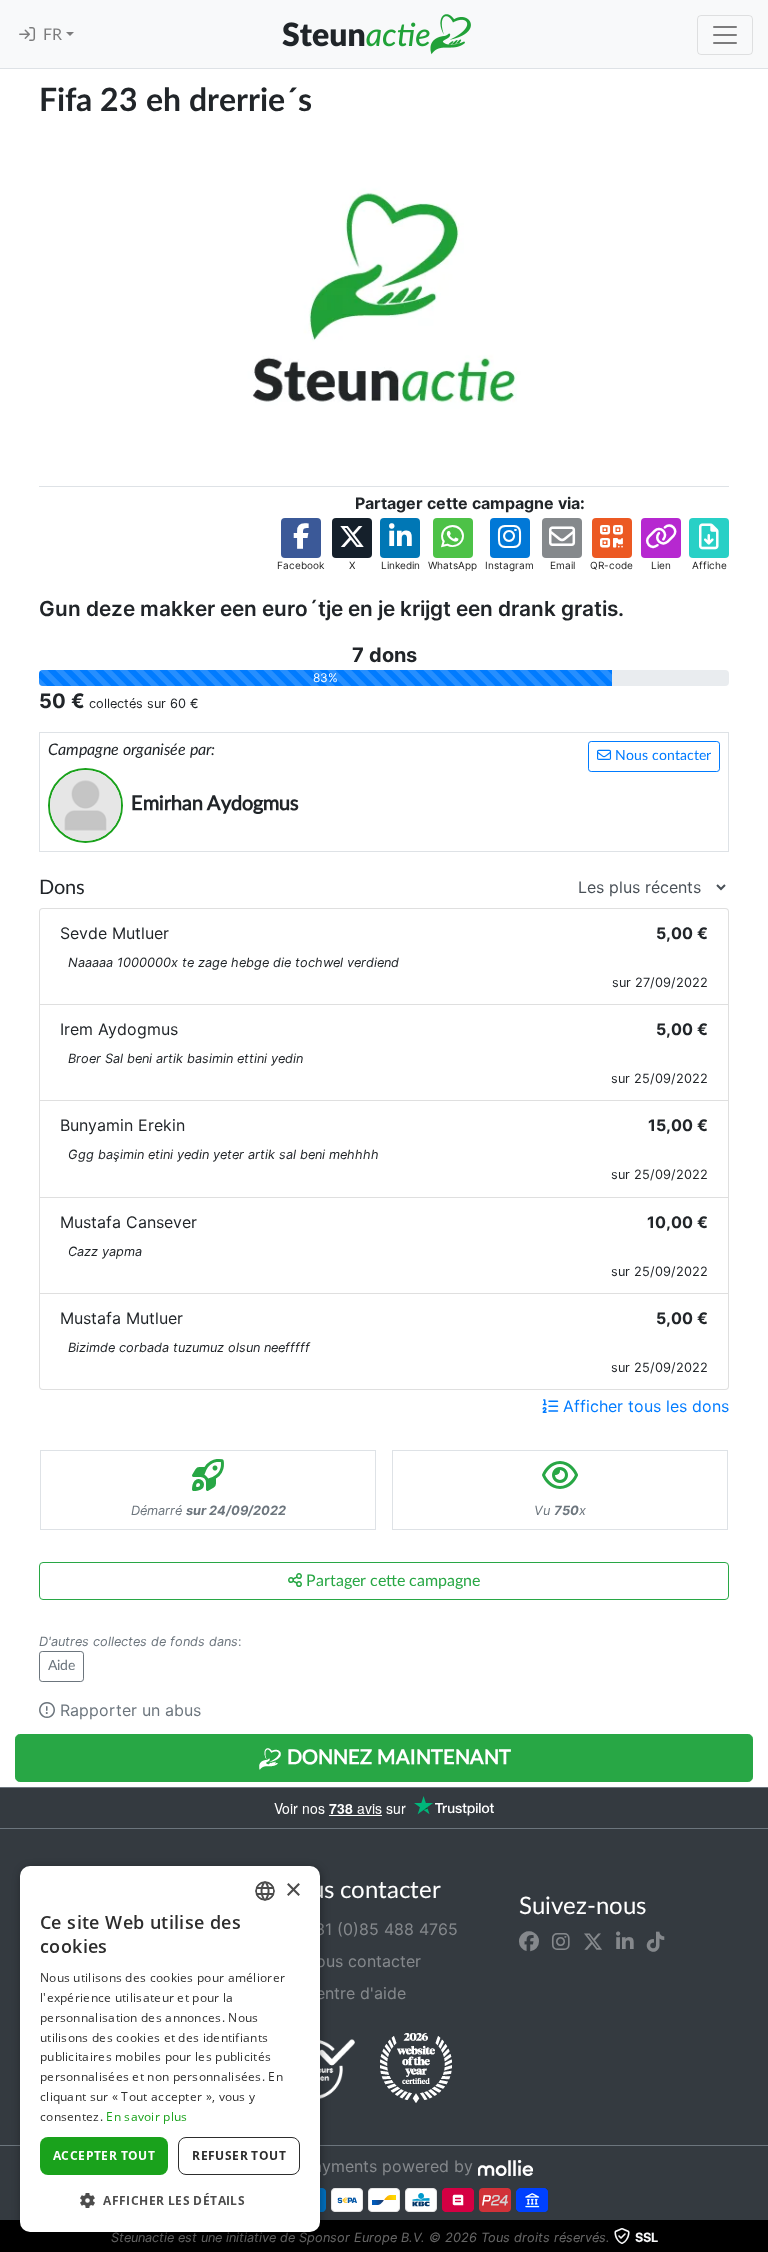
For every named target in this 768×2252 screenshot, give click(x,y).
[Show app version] (754, 2238)
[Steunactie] (376, 34)
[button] (300, 545)
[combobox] (265, 1891)
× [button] (292, 1890)
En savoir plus (146, 2116)
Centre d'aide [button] (352, 1993)
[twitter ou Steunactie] (593, 1941)
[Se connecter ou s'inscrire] (27, 35)
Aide (61, 1666)
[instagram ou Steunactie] (561, 1941)
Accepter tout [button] (104, 2155)
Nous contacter (661, 756)
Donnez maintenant (396, 1758)
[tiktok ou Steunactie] (656, 1941)
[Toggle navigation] (725, 35)
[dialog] (170, 2049)
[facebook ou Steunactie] (529, 1941)
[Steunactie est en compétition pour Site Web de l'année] (416, 2068)
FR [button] (54, 35)
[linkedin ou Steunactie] (625, 1941)
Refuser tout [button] (239, 2155)
